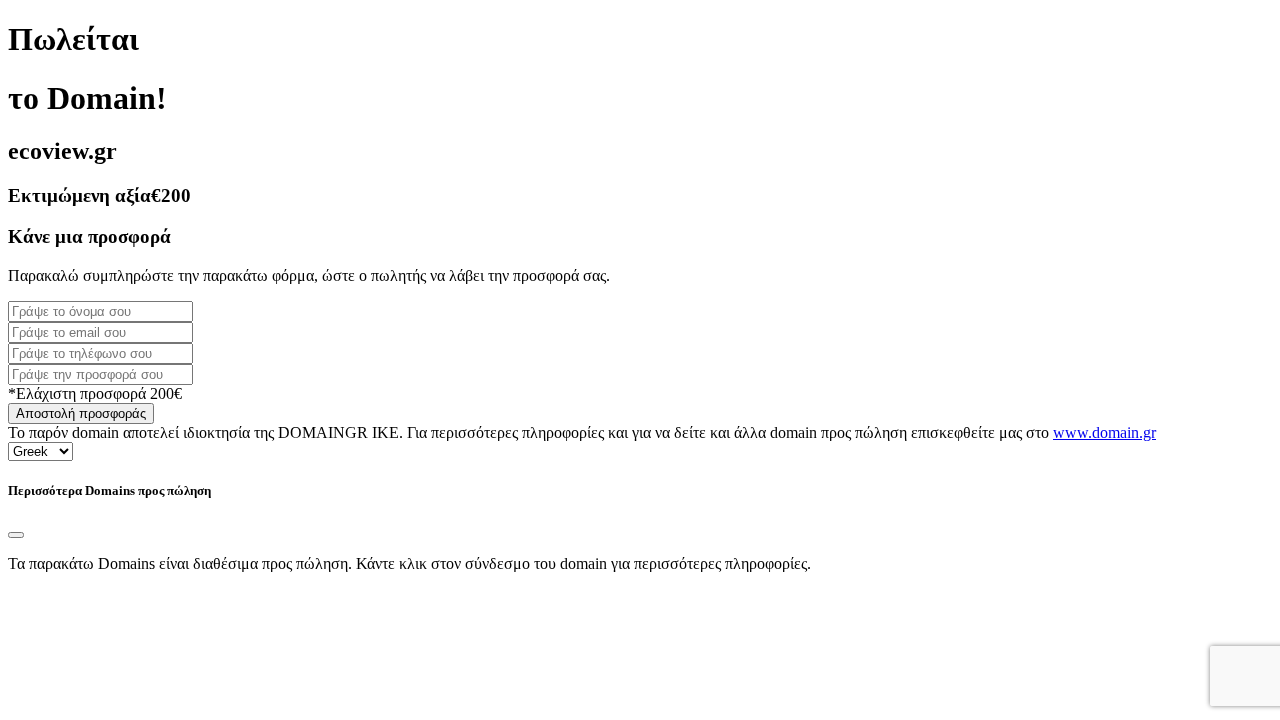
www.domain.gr (1104, 432)
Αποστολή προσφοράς (81, 413)
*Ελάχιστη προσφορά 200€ (95, 393)
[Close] (16, 535)
